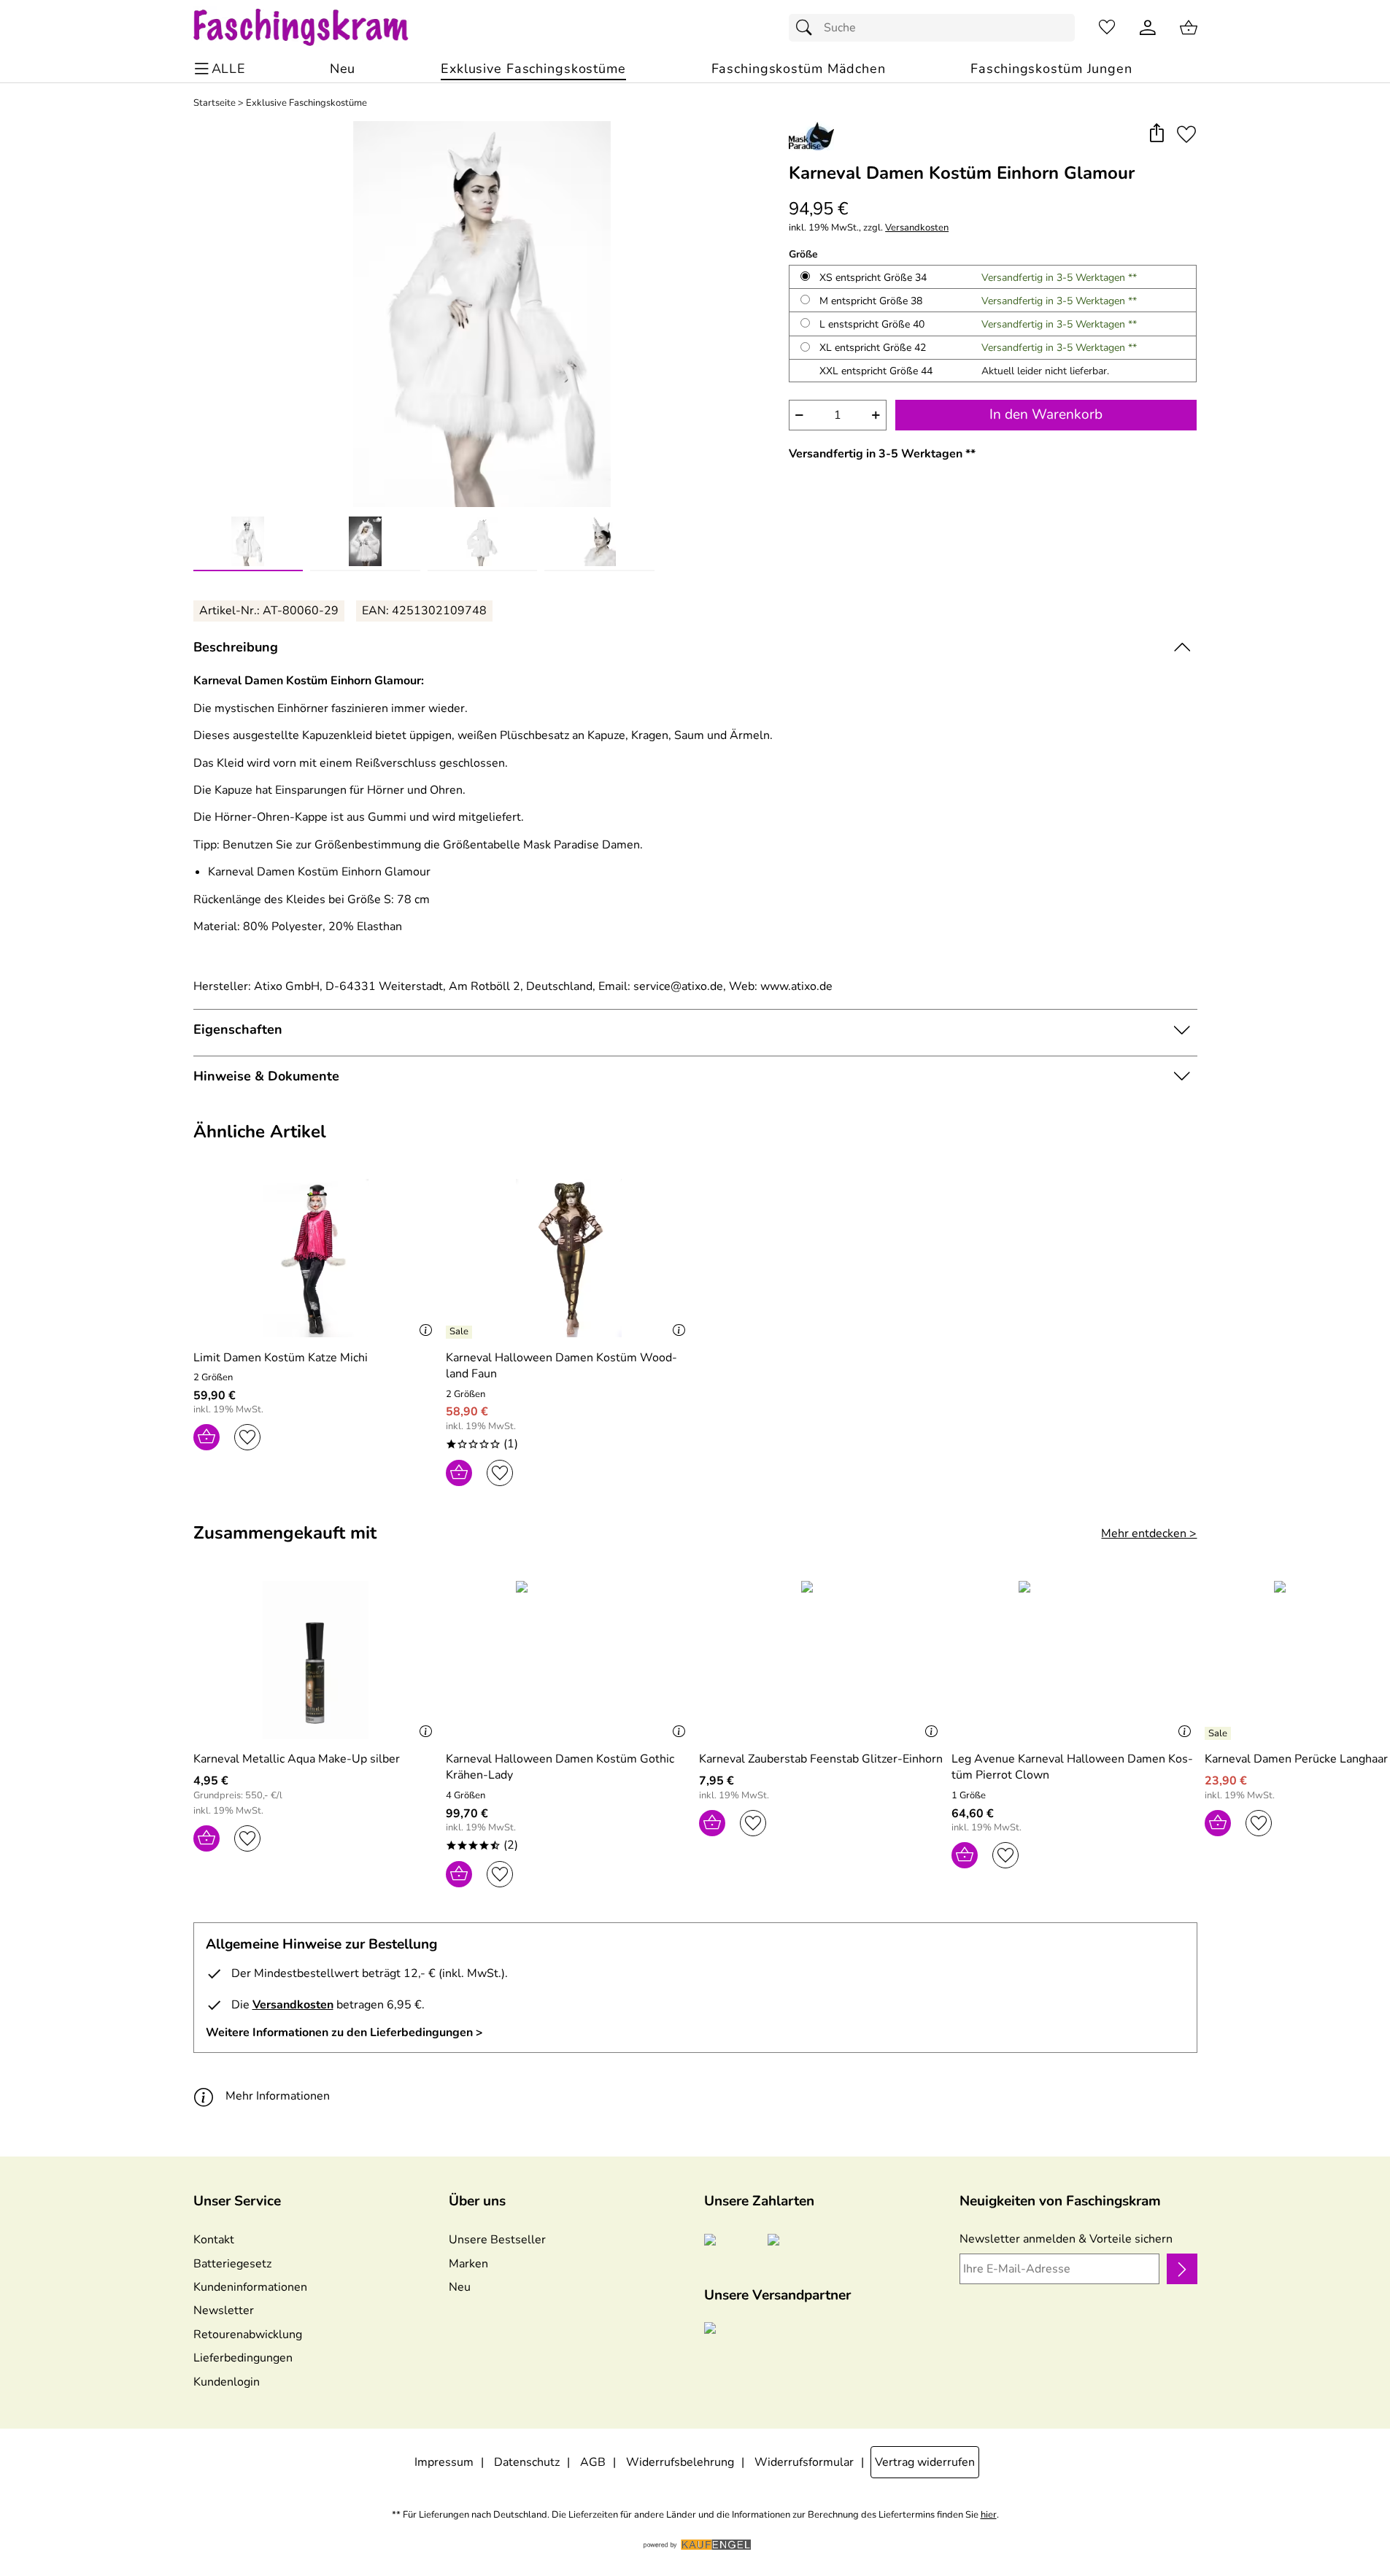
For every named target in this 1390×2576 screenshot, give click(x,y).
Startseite (215, 103)
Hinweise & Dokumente (266, 1076)
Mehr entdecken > (1149, 1533)
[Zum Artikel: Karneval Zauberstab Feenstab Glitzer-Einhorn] (822, 1660)
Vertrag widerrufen (925, 2462)
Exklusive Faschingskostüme (306, 103)
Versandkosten (917, 228)
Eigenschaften (238, 1029)
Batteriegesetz (232, 2264)
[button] (1157, 134)
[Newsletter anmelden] (1182, 2269)
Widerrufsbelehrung (680, 2462)
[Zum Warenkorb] (1189, 28)
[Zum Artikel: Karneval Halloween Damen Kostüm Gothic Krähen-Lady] (569, 1660)
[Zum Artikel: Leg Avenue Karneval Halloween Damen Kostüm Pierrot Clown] (1074, 1660)
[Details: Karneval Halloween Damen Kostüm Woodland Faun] (461, 1332)
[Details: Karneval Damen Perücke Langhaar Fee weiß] (1220, 1733)
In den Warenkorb (1046, 414)
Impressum (444, 2462)
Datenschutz (527, 2462)
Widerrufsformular (804, 2462)
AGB (593, 2462)
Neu (460, 2287)
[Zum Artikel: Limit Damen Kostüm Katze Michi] (316, 1258)
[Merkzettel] (1107, 28)
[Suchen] (808, 28)
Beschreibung (236, 647)
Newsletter (224, 2310)
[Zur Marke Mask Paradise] (811, 136)
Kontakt (214, 2240)
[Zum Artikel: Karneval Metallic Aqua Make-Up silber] (316, 1660)
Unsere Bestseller (497, 2240)
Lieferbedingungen (243, 2358)
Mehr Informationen (278, 2096)
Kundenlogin (227, 2382)
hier (989, 2515)
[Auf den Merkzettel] (1186, 134)
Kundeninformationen (250, 2287)
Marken (468, 2264)
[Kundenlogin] (1148, 28)
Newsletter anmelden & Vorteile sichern (1066, 2239)
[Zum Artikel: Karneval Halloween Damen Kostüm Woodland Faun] (569, 1258)
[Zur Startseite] (315, 28)
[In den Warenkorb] (206, 1437)
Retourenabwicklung (248, 2335)
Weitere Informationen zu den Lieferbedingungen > (344, 2032)
